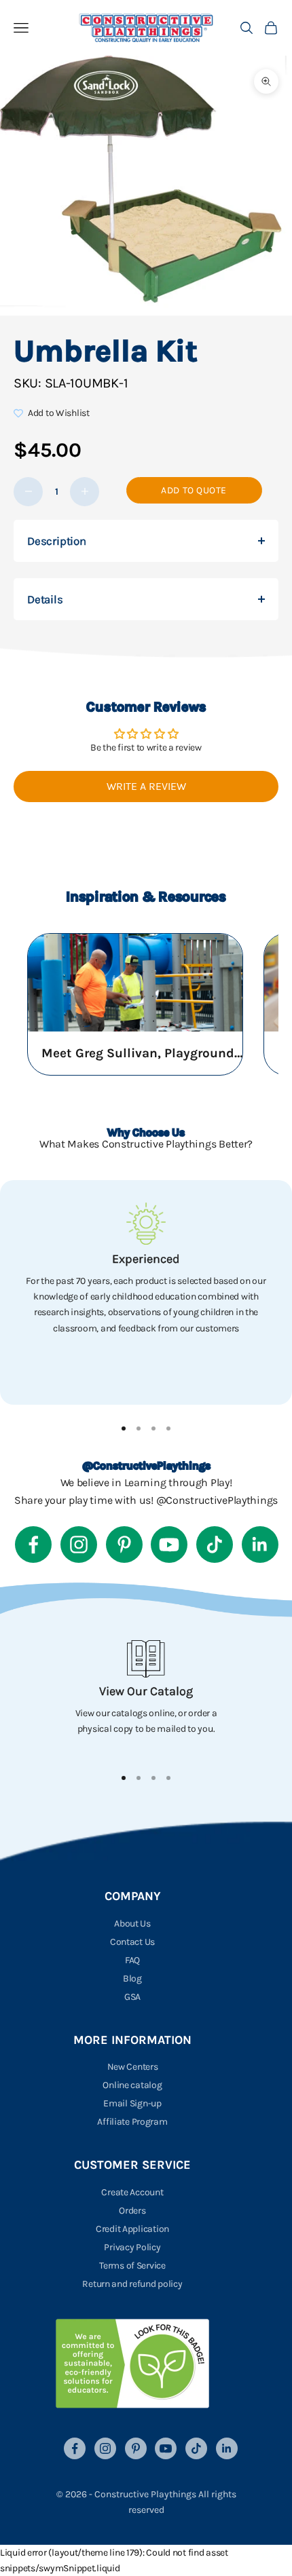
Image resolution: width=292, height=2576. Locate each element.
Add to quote (194, 490)
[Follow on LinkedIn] (260, 1545)
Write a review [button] (146, 786)
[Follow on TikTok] (215, 1545)
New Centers (133, 2067)
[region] (146, 1292)
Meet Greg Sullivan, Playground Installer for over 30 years (143, 1053)
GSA (132, 1997)
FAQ (132, 1960)
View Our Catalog (146, 1691)
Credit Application (132, 2229)
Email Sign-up (132, 2103)
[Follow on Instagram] (79, 1545)
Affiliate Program (132, 2122)
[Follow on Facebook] (33, 1545)
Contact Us (132, 1942)
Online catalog (132, 2085)
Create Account (132, 2192)
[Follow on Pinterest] (124, 1545)
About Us (132, 1924)
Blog (132, 1978)
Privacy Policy (132, 2247)
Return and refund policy (132, 2284)
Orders (132, 2211)
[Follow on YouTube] (169, 1545)
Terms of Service (132, 2266)
